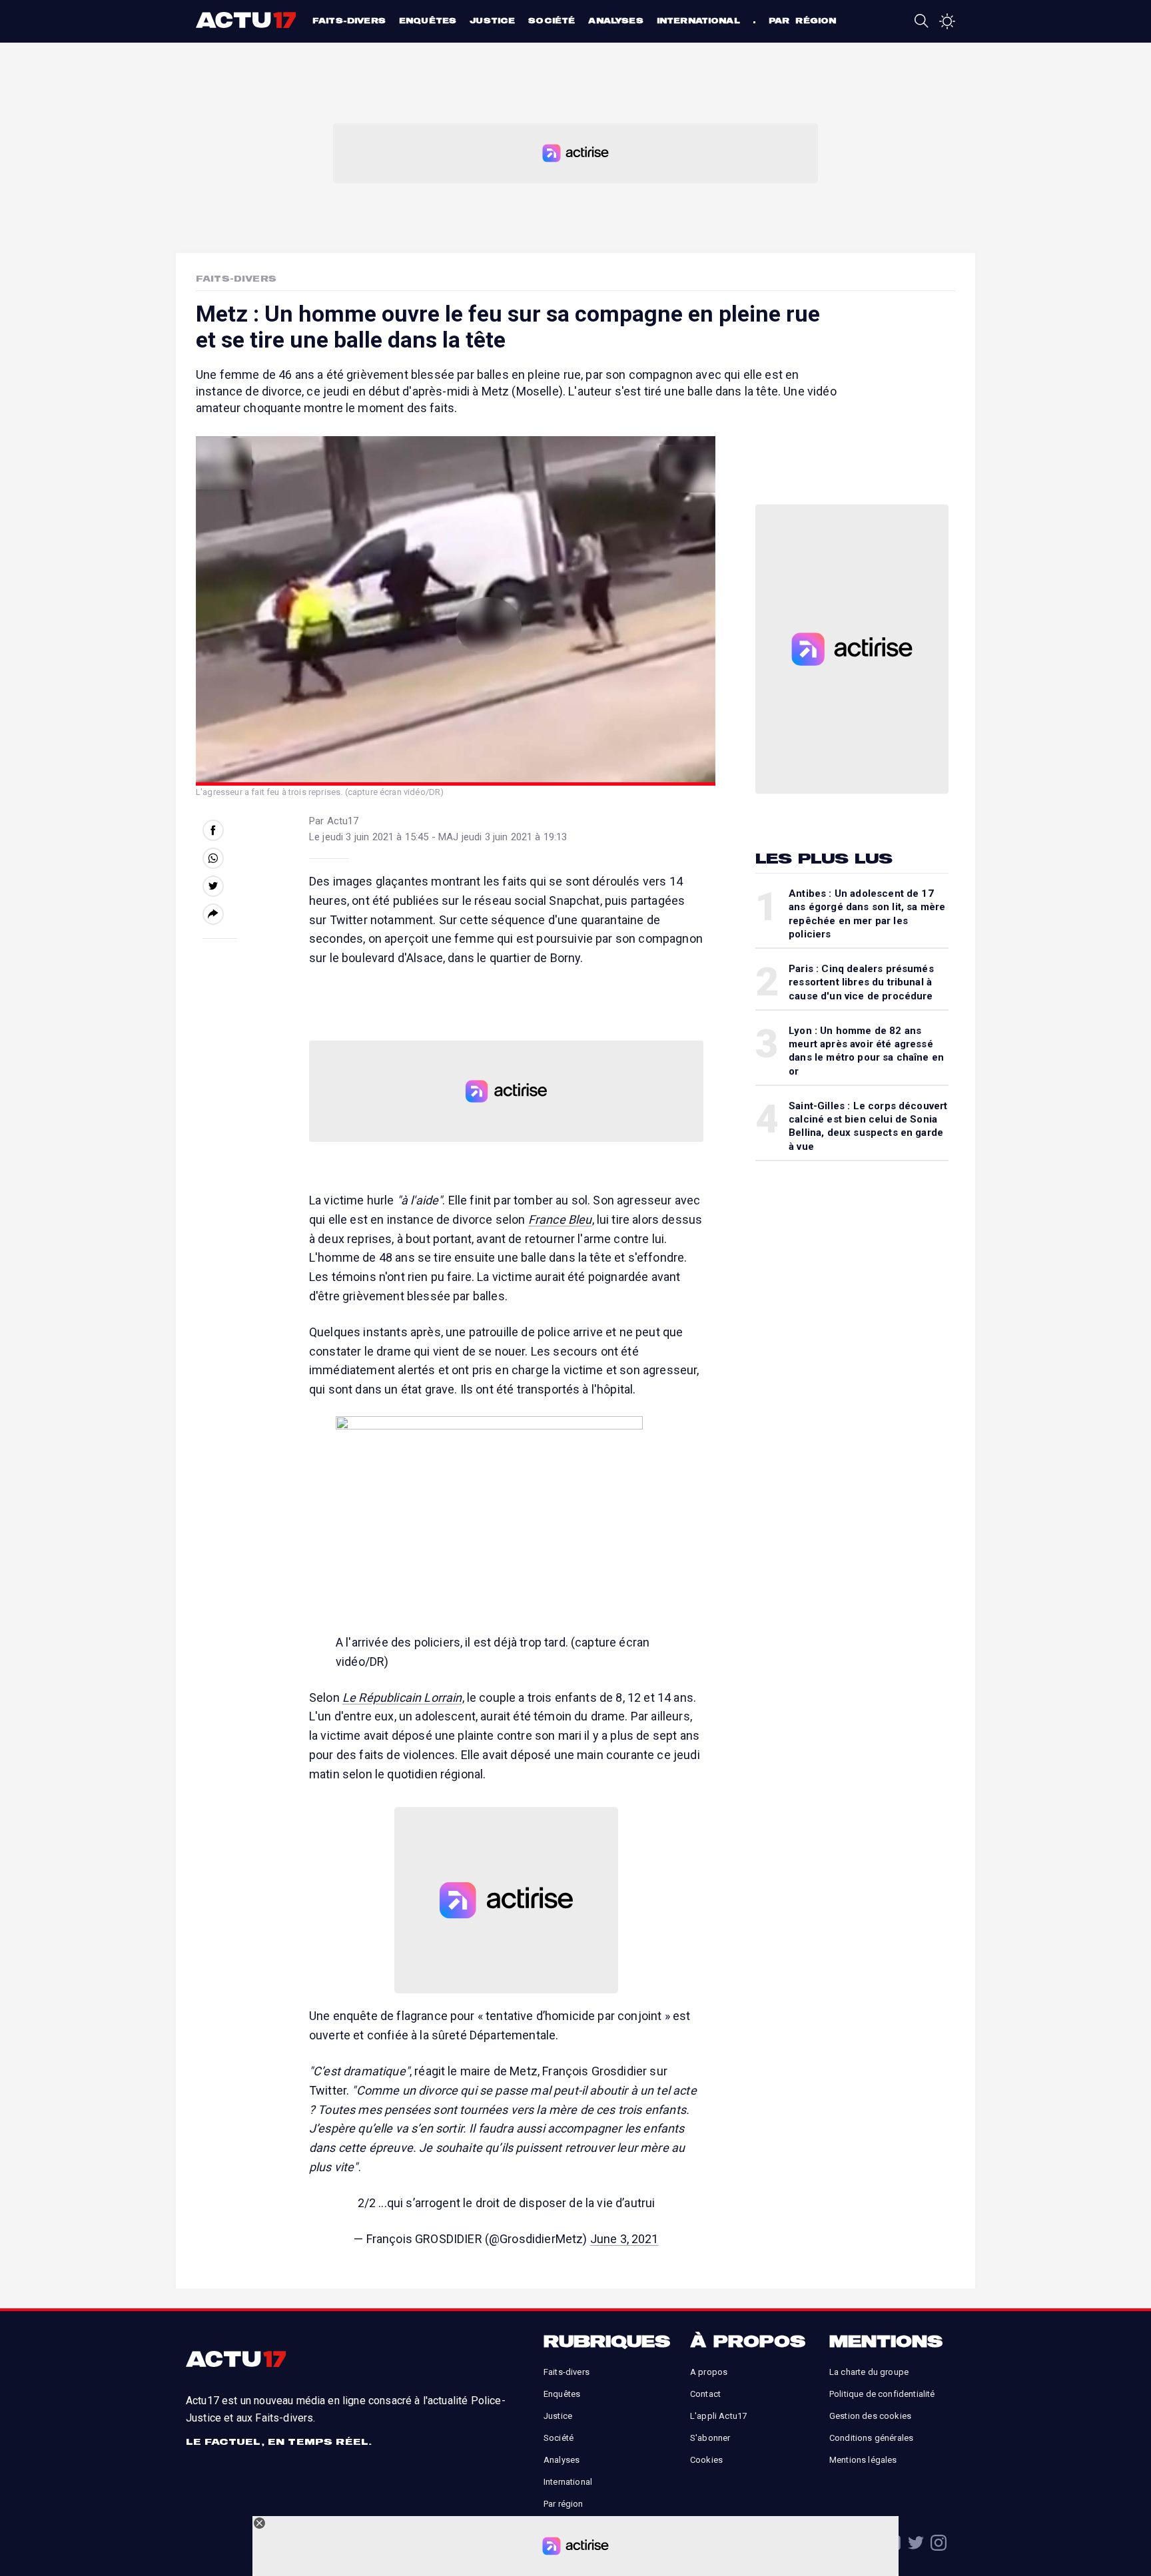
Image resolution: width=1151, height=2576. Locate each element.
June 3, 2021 (624, 2239)
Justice (492, 20)
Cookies (706, 2460)
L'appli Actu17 (718, 2416)
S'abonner (710, 2438)
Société (552, 20)
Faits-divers (349, 20)
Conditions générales (871, 2438)
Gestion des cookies (870, 2416)
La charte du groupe (869, 2372)
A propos (709, 2372)
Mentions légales (863, 2460)
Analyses (615, 20)
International (698, 20)
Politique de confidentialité (882, 2394)
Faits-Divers (236, 278)
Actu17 (247, 20)
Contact (705, 2394)
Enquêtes (428, 20)
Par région (803, 20)
